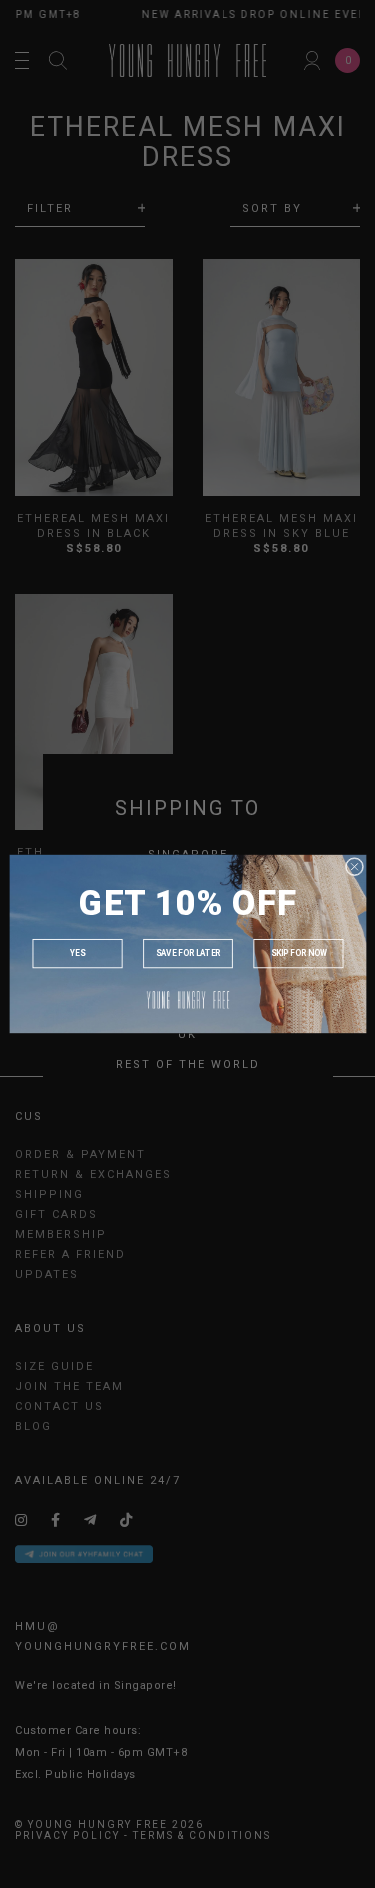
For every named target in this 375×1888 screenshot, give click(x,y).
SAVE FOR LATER (187, 954)
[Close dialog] (354, 866)
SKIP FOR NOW (298, 954)
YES (76, 954)
